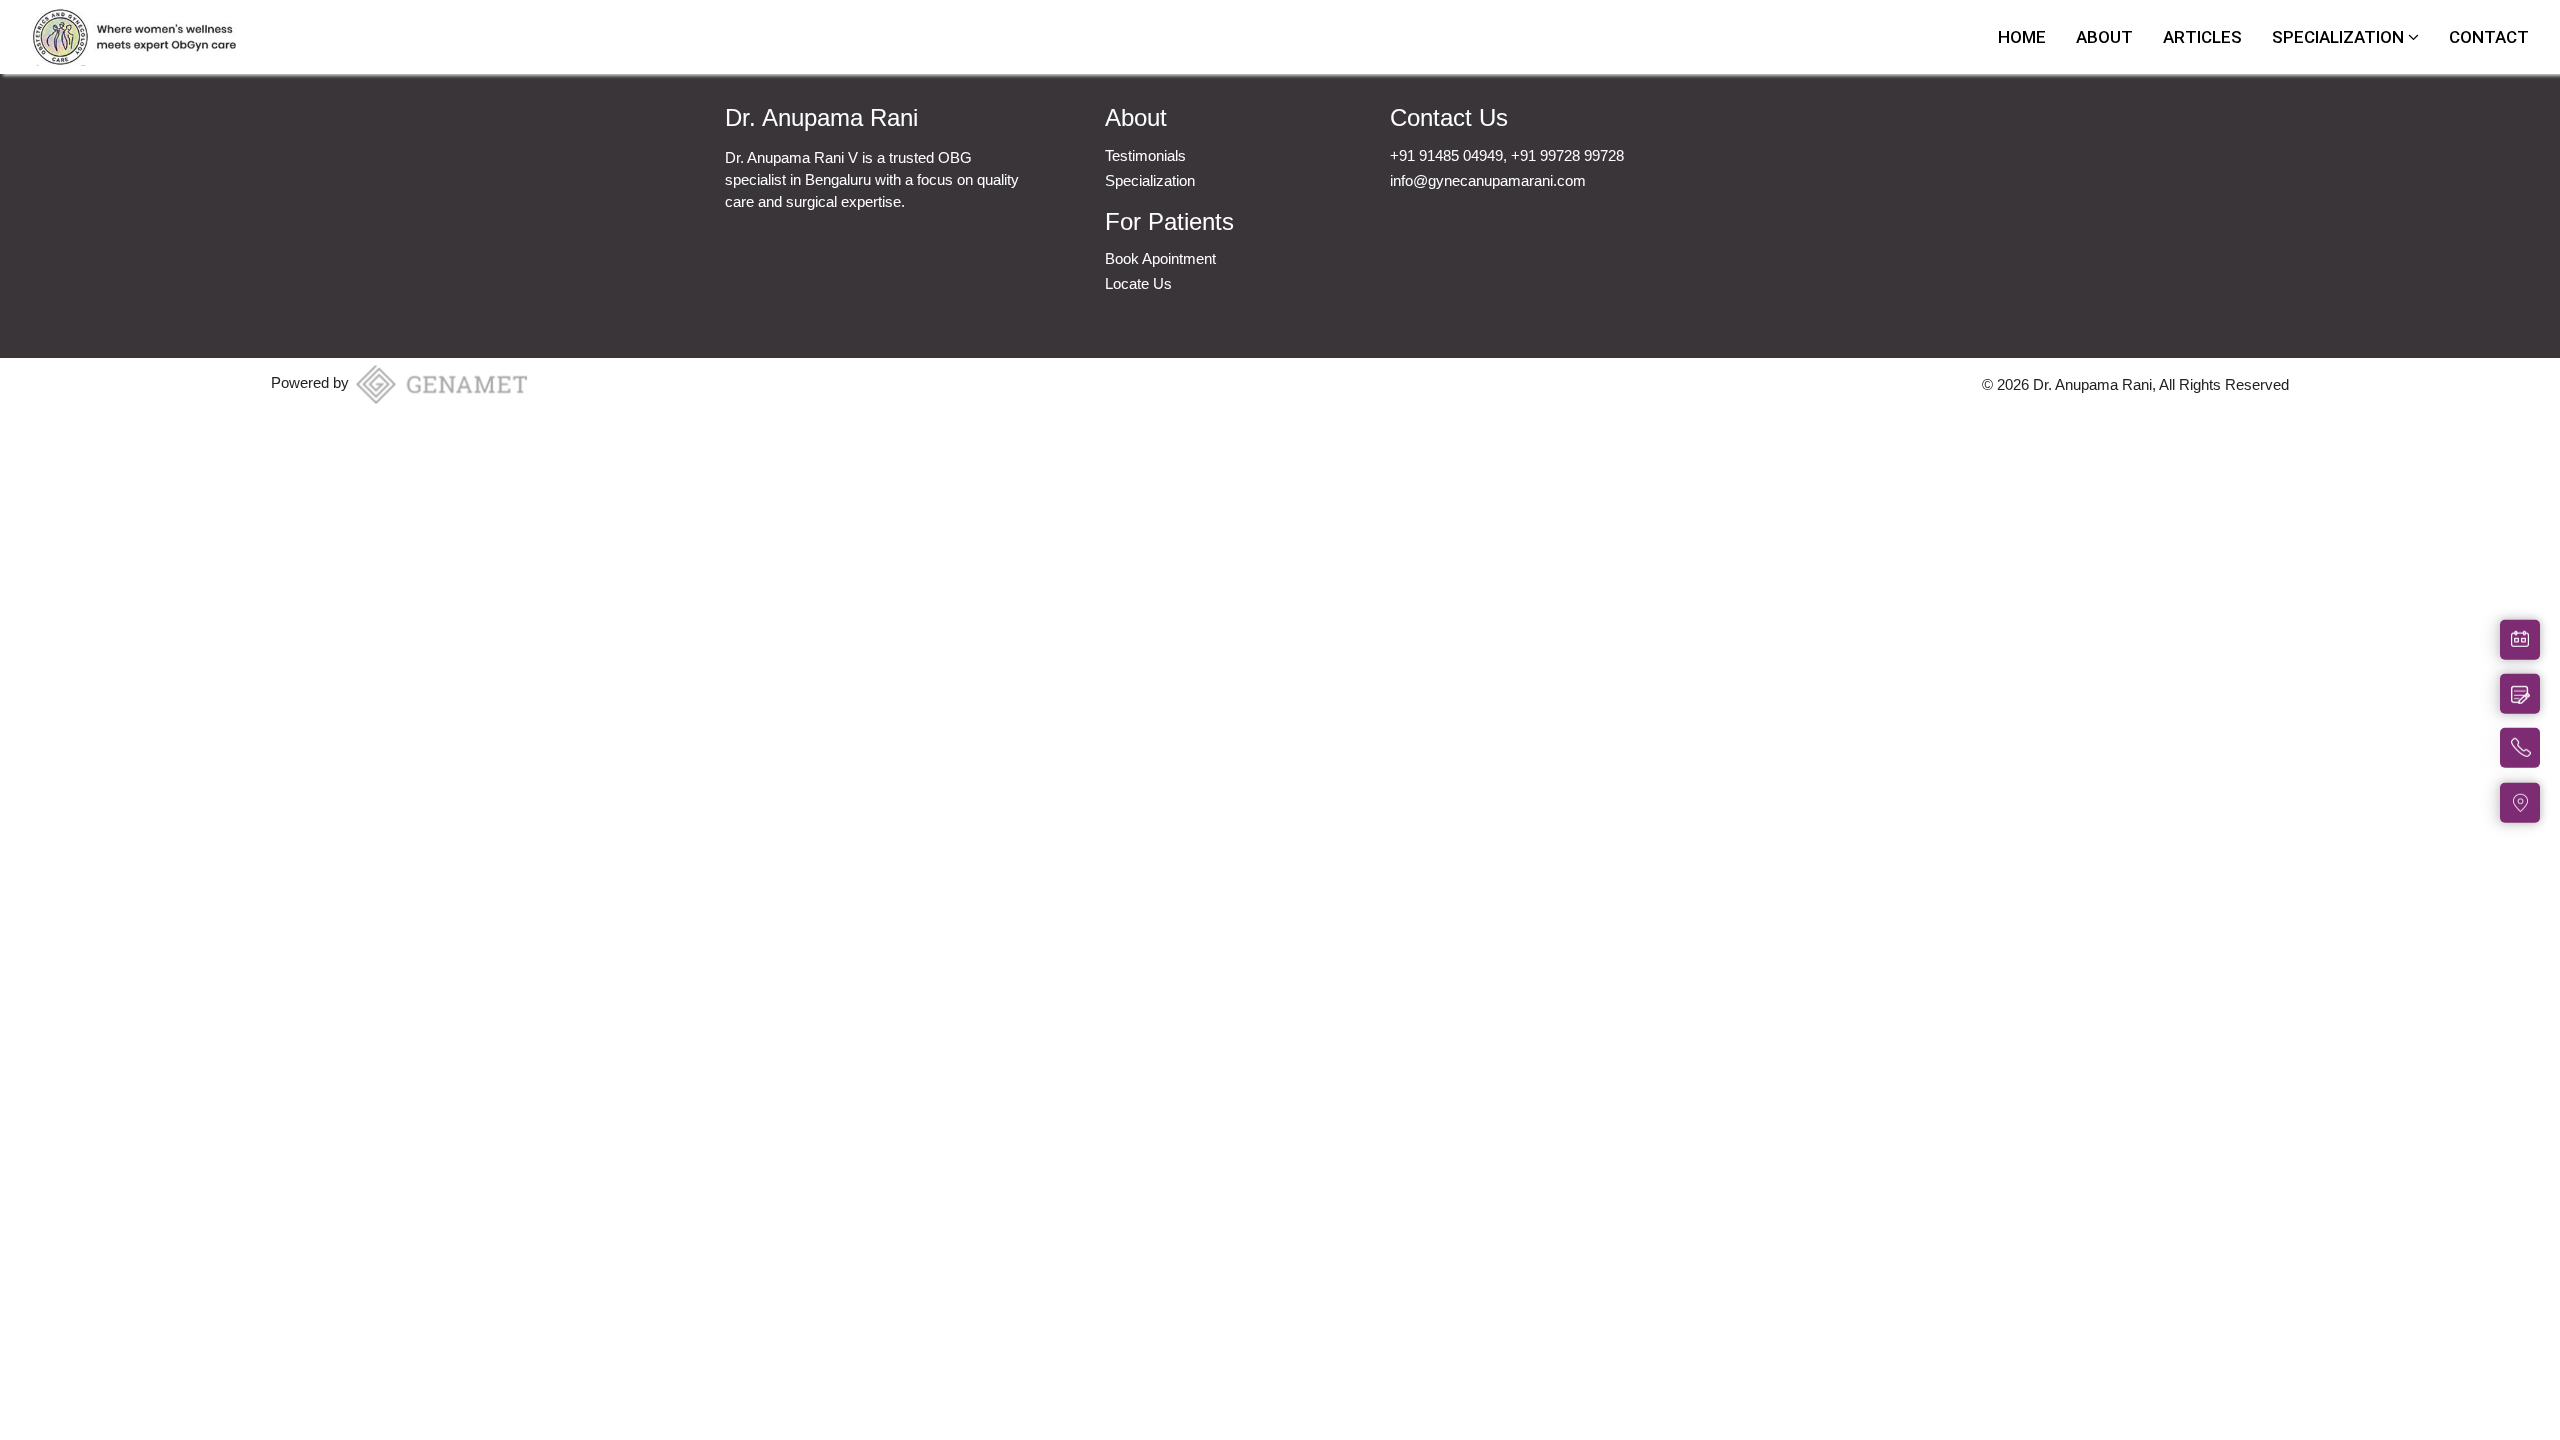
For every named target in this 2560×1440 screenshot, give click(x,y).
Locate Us (1138, 283)
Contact (2489, 37)
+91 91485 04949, (1450, 155)
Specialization (2340, 37)
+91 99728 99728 (1567, 155)
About (2104, 37)
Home (2022, 37)
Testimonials (1145, 155)
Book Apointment (1160, 258)
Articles (2202, 37)
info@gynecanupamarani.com (1488, 180)
